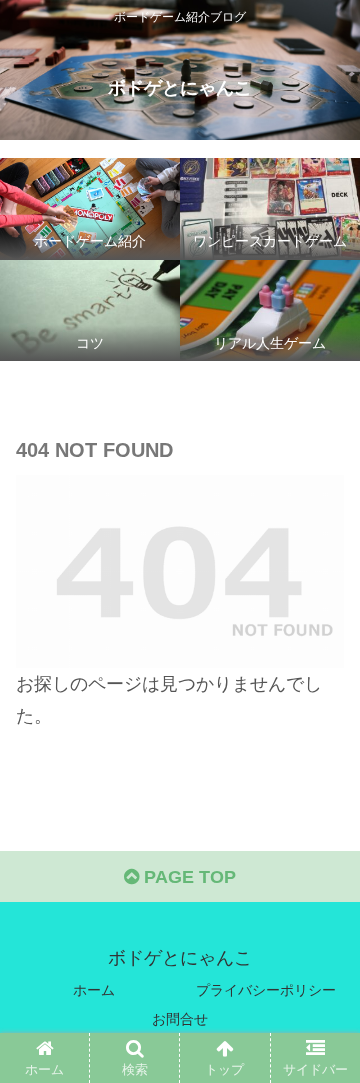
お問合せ (180, 1019)
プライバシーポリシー (266, 990)
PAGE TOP (187, 877)
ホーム (94, 990)
